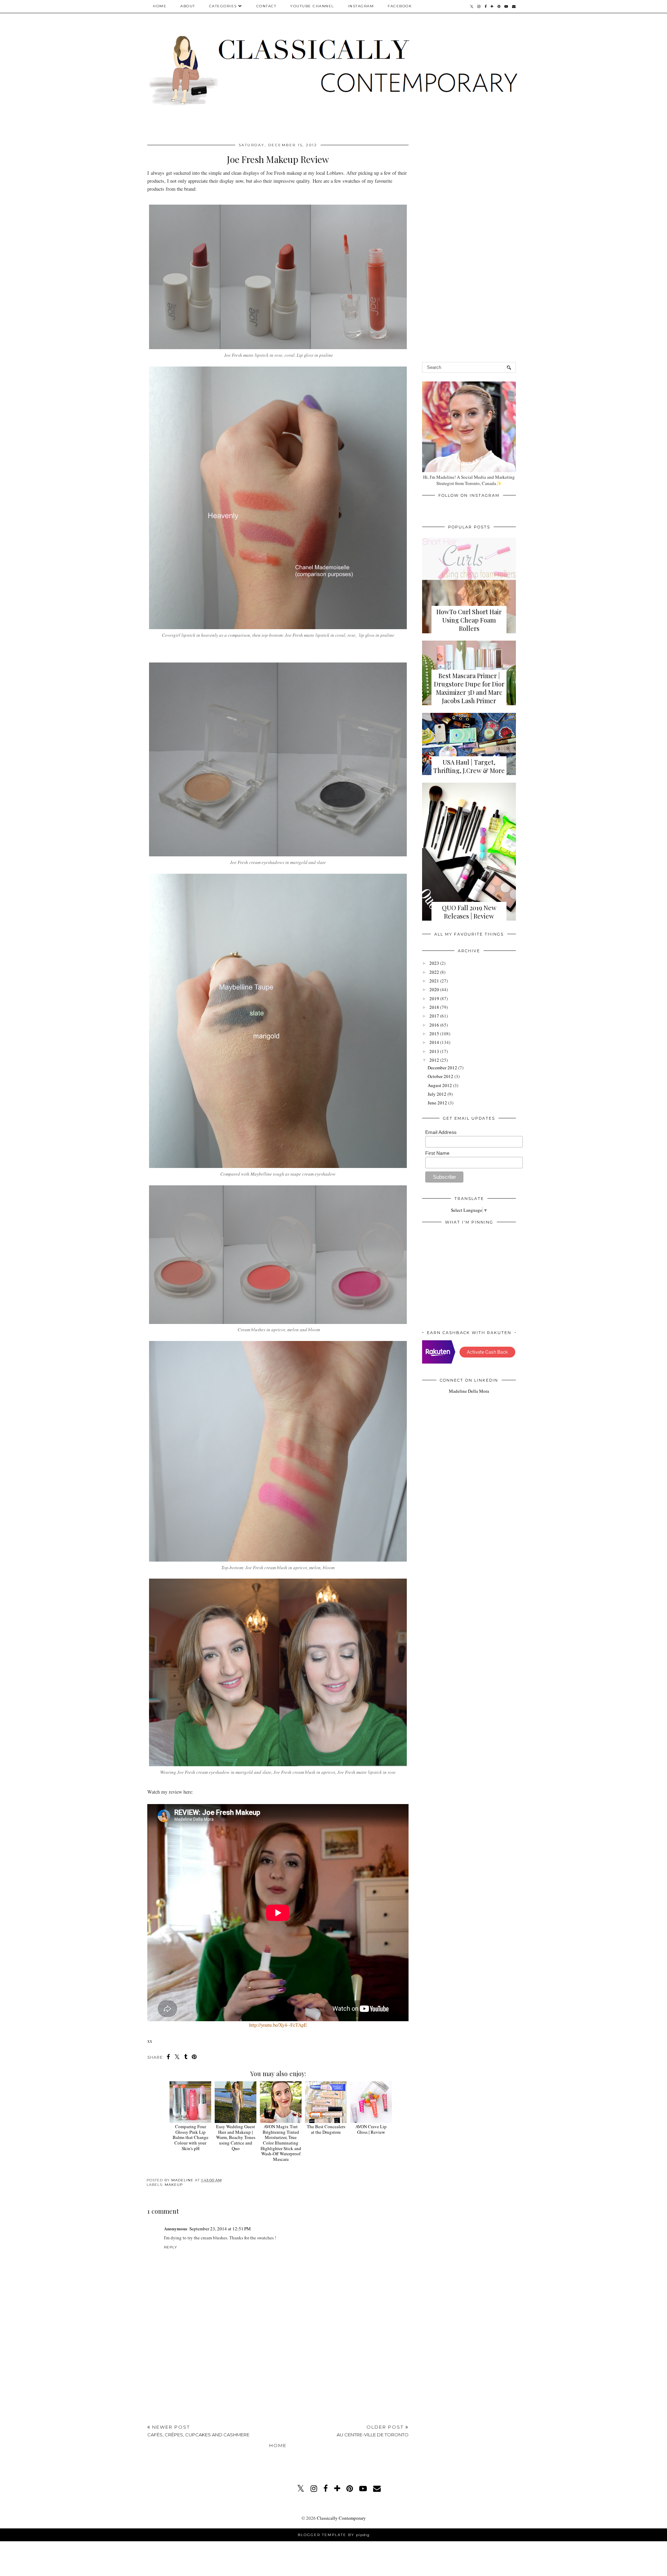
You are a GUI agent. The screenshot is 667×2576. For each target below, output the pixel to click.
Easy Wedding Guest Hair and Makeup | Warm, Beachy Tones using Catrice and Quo (236, 2137)
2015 (434, 1034)
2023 (434, 963)
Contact (266, 6)
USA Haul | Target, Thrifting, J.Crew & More (469, 766)
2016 (434, 1025)
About (188, 6)
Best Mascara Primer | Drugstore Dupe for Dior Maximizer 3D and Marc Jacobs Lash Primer (469, 688)
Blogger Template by (334, 2535)
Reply (171, 2247)
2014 (434, 1042)
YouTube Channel (312, 6)
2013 (434, 1051)
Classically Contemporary (341, 2518)
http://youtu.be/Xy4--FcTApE (278, 2025)
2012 (434, 1060)
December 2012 (442, 1068)
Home (160, 6)
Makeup (174, 2185)
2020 (434, 989)
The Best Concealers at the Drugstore (326, 2129)
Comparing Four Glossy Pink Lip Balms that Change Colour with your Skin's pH (191, 2137)
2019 (434, 998)
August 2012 (440, 1085)
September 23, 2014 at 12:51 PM (220, 2229)
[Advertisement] (278, 2367)
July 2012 (437, 1094)
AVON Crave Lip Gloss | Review (371, 2129)
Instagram (361, 6)
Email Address (441, 1132)
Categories (223, 6)
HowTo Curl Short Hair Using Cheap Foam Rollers (469, 620)
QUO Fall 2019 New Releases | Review (469, 912)
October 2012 (440, 1076)
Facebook (400, 6)
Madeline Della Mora (469, 1391)
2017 (434, 1016)
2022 (434, 972)
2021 (434, 981)
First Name (437, 1153)
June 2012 (437, 1103)
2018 (434, 1007)
